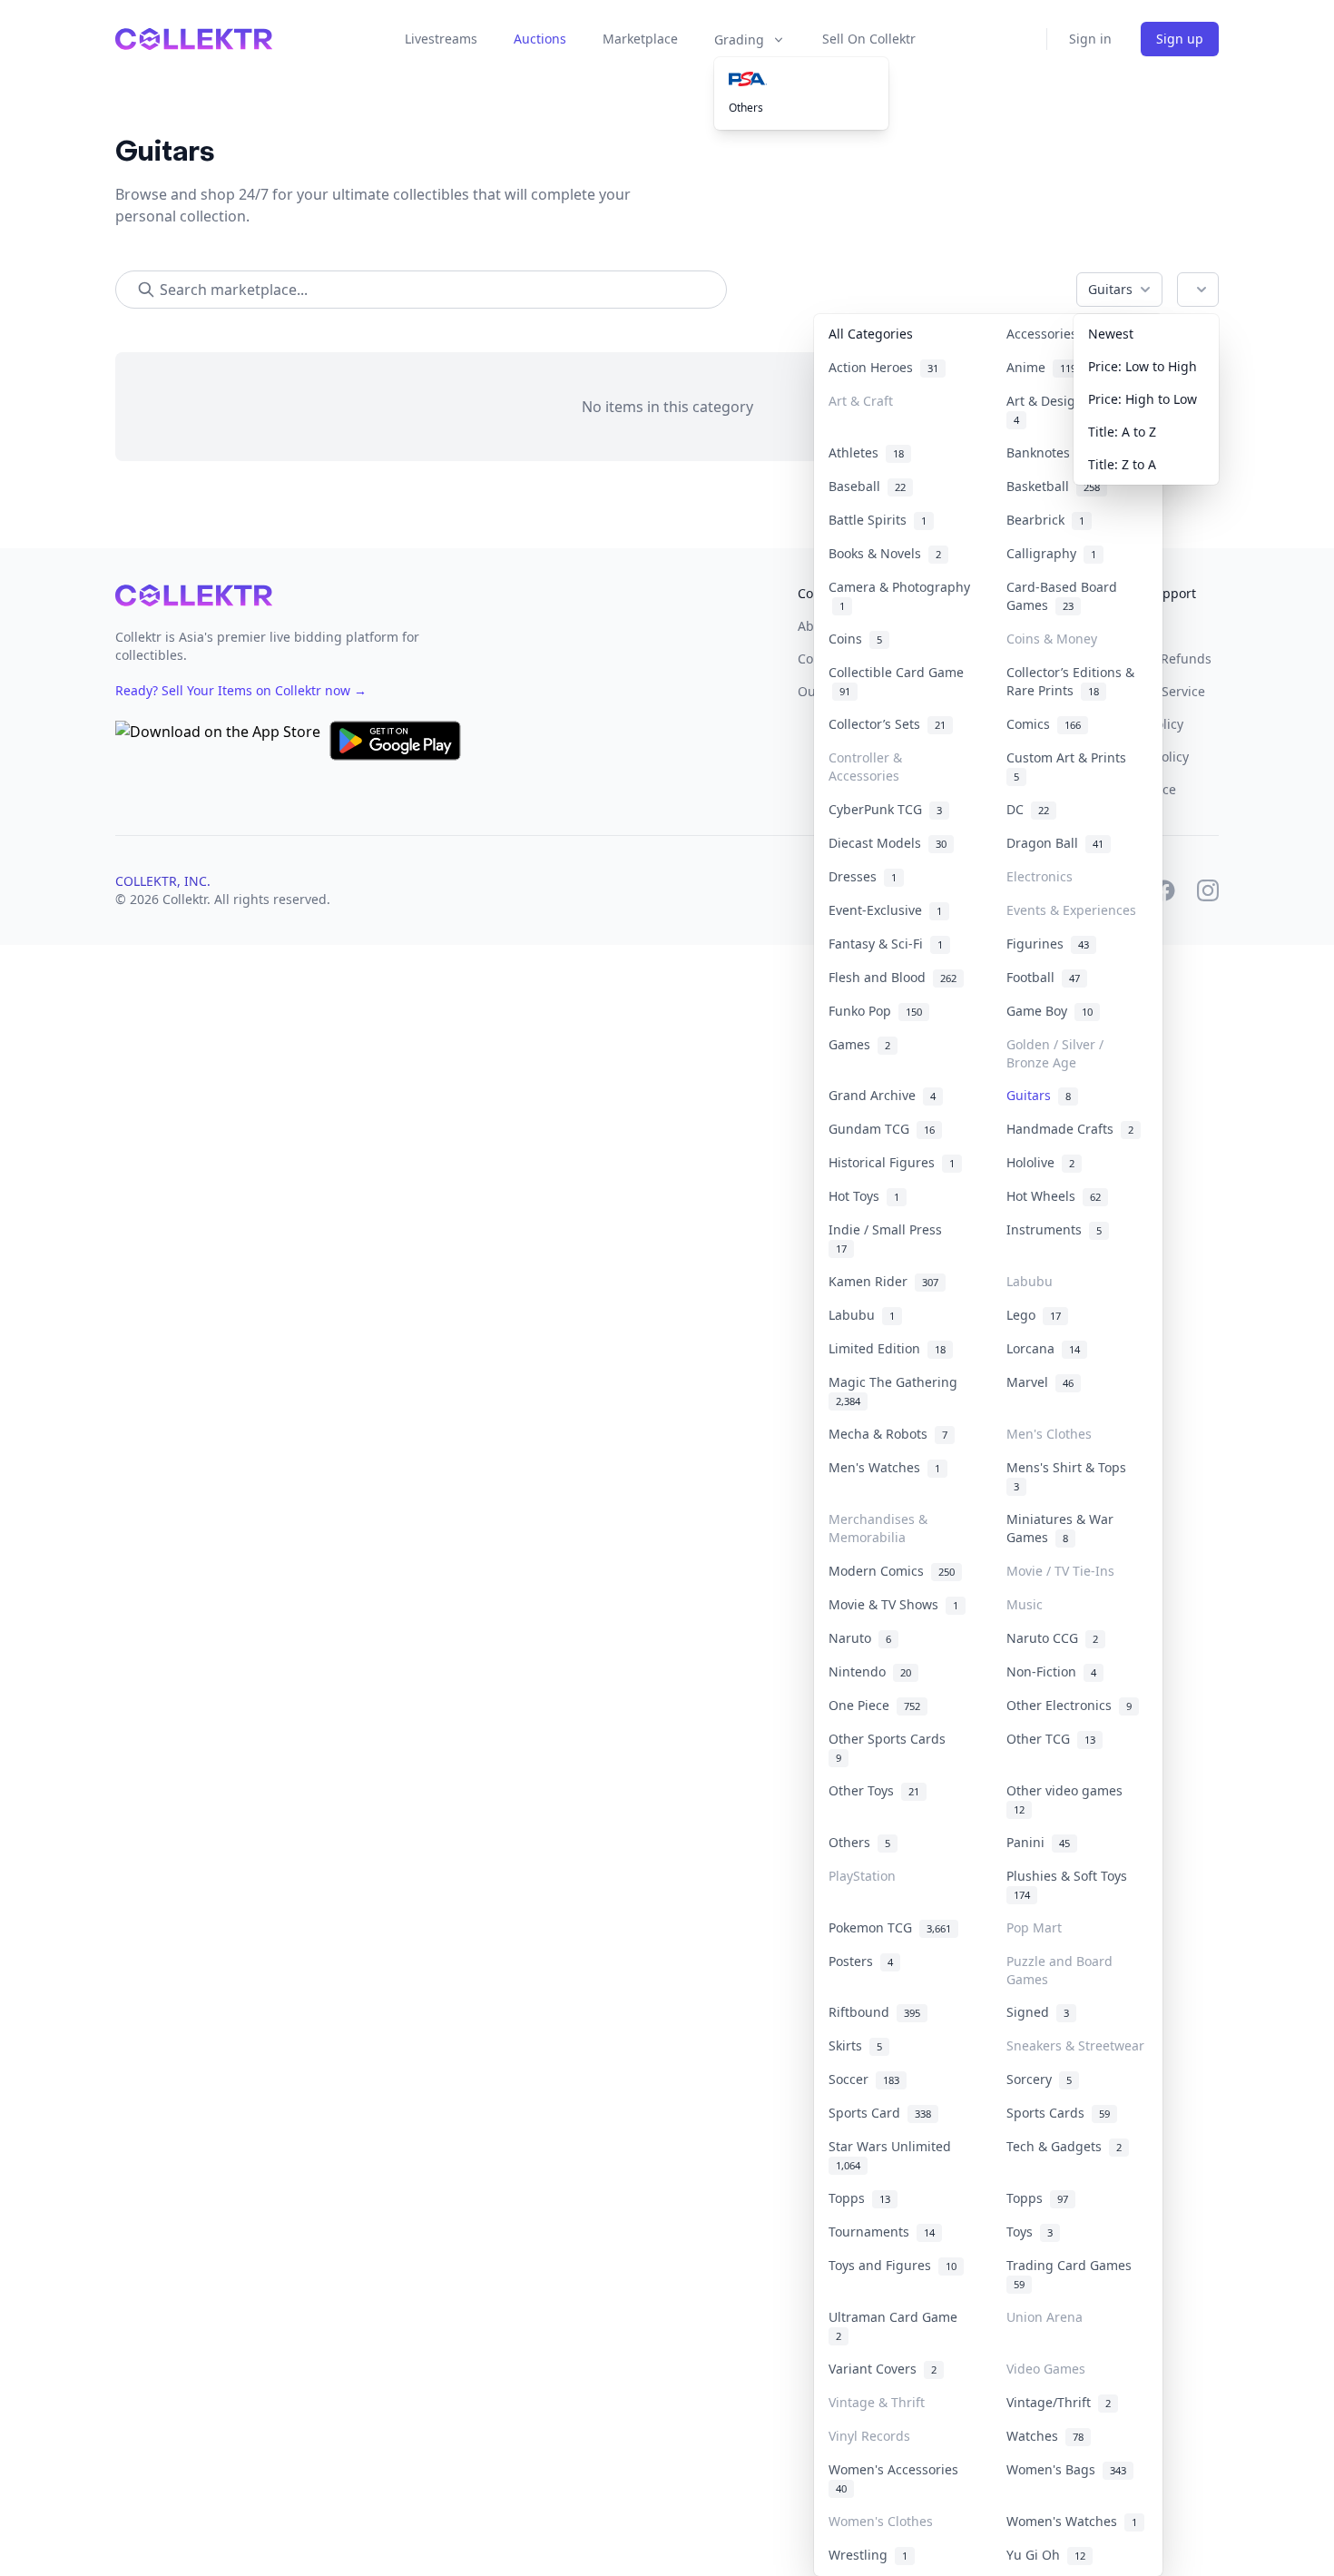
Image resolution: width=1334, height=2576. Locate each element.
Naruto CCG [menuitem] (1052, 1638)
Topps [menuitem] (859, 2198)
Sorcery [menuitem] (1039, 2079)
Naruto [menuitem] (860, 1638)
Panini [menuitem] (1038, 1842)
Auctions (540, 39)
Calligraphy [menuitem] (1051, 553)
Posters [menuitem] (861, 1961)
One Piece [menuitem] (874, 1705)
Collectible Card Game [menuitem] (896, 681)
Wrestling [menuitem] (868, 2555)
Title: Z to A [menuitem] (1122, 464)
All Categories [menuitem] (871, 334)
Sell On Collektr (869, 39)
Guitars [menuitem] (1039, 1095)
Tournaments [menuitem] (882, 2232)
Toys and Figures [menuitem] (893, 2265)
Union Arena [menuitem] (1045, 2317)
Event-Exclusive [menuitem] (885, 910)
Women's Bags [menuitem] (1066, 2469)
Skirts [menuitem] (855, 2045)
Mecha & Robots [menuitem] (888, 1434)
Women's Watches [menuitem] (1072, 2521)
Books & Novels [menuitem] (885, 553)
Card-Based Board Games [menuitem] (1062, 596)
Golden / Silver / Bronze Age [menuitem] (1055, 1053)
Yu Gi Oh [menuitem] (1046, 2555)
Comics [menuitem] (1044, 724)
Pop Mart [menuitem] (1034, 1927)
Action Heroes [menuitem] (883, 367)
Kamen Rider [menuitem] (883, 1281)
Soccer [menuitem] (864, 2079)
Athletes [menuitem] (866, 452)
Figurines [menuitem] (1048, 944)
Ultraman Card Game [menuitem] (897, 2325)
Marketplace (640, 39)
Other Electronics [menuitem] (1069, 1705)
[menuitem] (801, 79)
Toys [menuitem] (1030, 2232)
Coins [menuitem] (855, 639)
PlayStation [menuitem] (862, 1876)
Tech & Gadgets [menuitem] (1064, 2146)
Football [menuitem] (1043, 977)
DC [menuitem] (1028, 809)
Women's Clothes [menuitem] (881, 2521)
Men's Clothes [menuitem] (1049, 1434)
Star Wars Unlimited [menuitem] (893, 2155)
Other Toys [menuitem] (874, 1790)
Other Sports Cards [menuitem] (891, 1747)
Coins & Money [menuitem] (1052, 639)
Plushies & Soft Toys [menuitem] (1070, 1884)
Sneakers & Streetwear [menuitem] (1075, 2045)
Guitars (1110, 289)
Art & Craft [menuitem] (861, 401)
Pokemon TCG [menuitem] (890, 1927)
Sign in (1090, 39)
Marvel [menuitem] (1040, 1382)
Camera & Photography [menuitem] (899, 596)
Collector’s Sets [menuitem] (887, 724)
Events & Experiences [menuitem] (1071, 910)
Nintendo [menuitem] (870, 1671)
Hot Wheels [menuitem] (1054, 1196)
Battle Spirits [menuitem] (878, 520)
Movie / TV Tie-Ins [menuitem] (1060, 1571)
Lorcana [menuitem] (1043, 1348)
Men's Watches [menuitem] (884, 1467)
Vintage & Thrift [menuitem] (877, 2402)
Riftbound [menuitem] (874, 2012)
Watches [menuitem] (1045, 2436)
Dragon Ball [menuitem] (1055, 843)
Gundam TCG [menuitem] (882, 1129)
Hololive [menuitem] (1040, 1162)
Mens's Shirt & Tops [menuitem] (1070, 1476)
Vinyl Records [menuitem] (869, 2436)
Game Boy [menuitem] (1050, 1011)
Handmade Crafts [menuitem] (1070, 1129)
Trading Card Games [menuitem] (1073, 2274)
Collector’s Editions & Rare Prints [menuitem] (1070, 681)
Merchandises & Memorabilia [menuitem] (878, 1528)
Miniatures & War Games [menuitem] (1060, 1528)
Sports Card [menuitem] (880, 2113)
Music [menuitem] (1025, 1604)
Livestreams (441, 39)
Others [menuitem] (746, 108)
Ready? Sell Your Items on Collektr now (241, 690)
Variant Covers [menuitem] (883, 2369)
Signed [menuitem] (1038, 2012)
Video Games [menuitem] (1046, 2369)
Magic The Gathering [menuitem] (897, 1391)
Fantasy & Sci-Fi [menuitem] (886, 944)
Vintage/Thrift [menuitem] (1059, 2402)
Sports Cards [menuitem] (1058, 2113)
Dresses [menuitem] (863, 876)
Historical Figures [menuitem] (892, 1162)
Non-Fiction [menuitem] (1051, 1671)
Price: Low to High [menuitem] (1143, 366)
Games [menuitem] (859, 1044)
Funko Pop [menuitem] (875, 1011)
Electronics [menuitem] (1040, 876)
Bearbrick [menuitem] (1045, 520)
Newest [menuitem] (1111, 334)
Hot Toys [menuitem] (864, 1196)
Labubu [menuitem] (1030, 1281)
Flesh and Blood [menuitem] (893, 977)
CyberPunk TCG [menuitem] (885, 809)
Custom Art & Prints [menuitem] (1070, 766)
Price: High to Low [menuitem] (1143, 399)
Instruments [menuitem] (1054, 1229)
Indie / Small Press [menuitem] (889, 1238)
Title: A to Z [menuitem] (1122, 432)
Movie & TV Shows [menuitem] (893, 1604)
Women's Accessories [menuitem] (897, 2478)
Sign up (1180, 39)
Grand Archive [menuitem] (882, 1095)
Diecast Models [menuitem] (888, 843)
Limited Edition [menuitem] (887, 1348)
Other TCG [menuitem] (1051, 1739)
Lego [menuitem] (1034, 1315)
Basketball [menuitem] (1053, 486)
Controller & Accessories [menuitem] (865, 767)
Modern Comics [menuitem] (892, 1571)
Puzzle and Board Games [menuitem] (1059, 1970)
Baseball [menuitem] (867, 486)
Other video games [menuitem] (1068, 1799)
